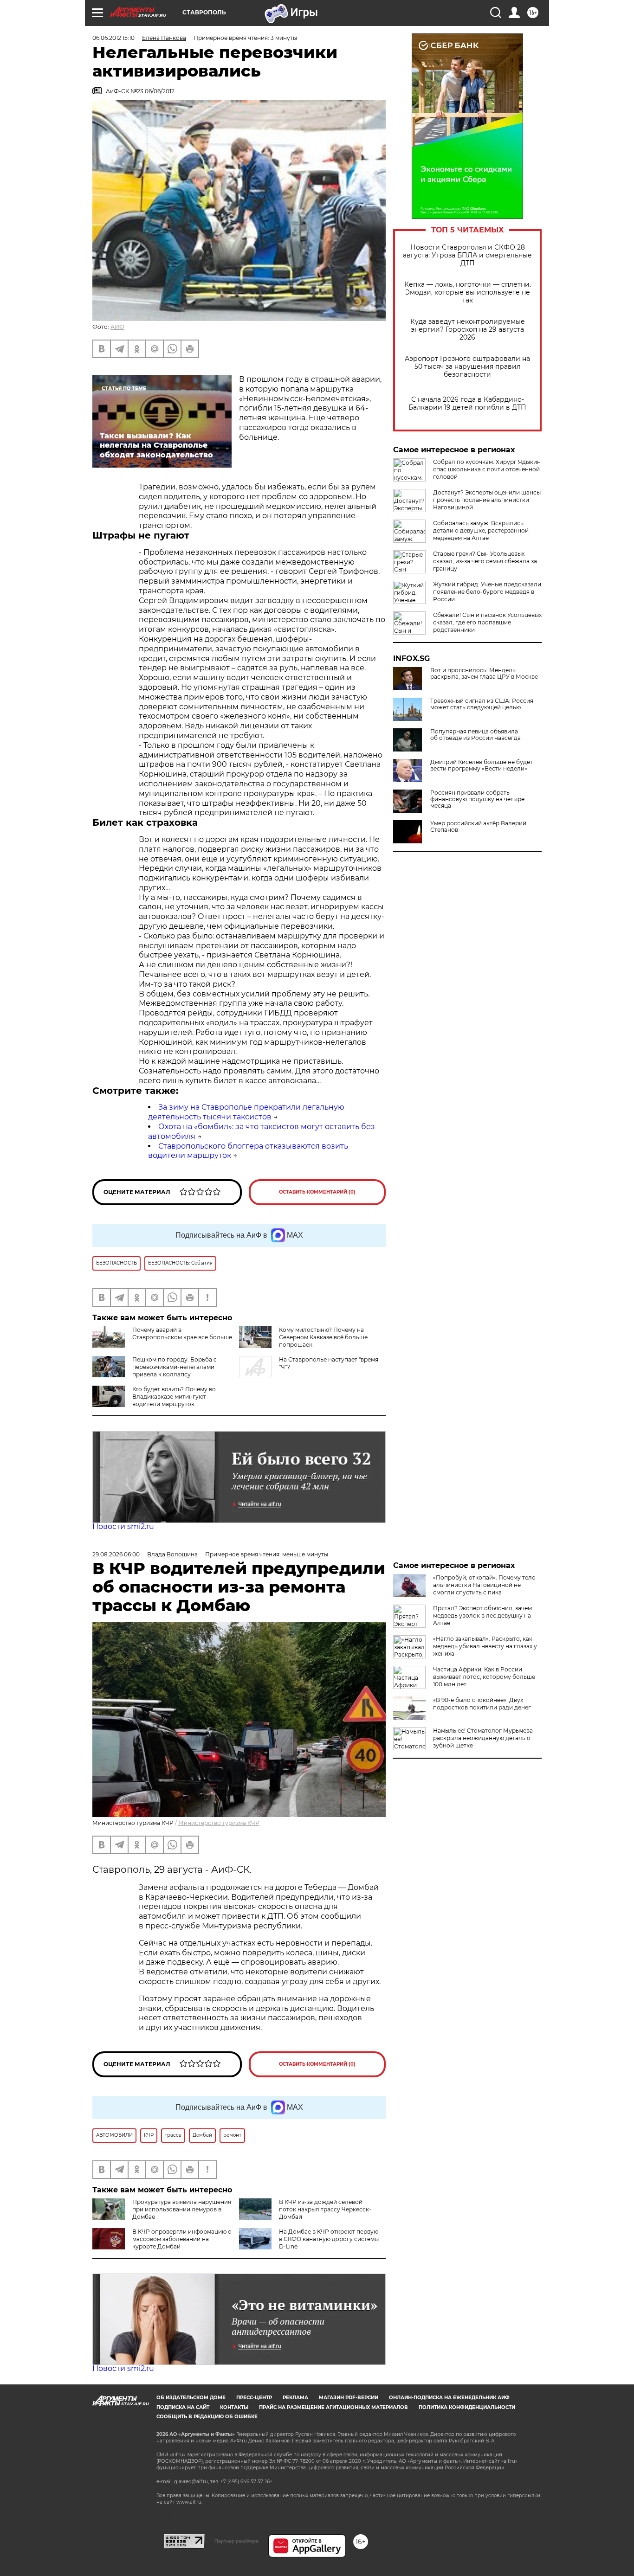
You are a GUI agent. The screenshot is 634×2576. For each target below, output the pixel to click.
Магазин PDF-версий (349, 2398)
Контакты (234, 2407)
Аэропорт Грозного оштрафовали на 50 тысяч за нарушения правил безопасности (467, 367)
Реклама (295, 2398)
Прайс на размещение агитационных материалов (333, 2407)
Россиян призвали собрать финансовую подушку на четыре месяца (477, 799)
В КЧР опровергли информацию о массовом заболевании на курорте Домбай (182, 2239)
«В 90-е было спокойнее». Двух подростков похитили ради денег (482, 1704)
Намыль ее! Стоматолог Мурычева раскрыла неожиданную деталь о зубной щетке (483, 1738)
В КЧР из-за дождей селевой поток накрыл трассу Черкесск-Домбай (325, 2209)
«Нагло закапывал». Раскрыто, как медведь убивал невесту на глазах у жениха (485, 1646)
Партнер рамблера (236, 2541)
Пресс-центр (254, 2398)
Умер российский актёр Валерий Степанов (478, 827)
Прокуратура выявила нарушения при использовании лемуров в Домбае (182, 2209)
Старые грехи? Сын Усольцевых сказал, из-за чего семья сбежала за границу (485, 561)
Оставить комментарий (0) (317, 1192)
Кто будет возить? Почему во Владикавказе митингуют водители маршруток (174, 1397)
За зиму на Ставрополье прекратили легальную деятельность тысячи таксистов (246, 1112)
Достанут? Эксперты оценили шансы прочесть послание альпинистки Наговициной (487, 500)
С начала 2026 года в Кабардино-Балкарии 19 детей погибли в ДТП (467, 404)
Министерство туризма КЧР (219, 1823)
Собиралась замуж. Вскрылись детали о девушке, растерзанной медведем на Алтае (481, 530)
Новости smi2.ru (123, 1526)
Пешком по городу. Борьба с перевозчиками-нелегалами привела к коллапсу (175, 1367)
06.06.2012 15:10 (113, 38)
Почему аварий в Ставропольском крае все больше (182, 1333)
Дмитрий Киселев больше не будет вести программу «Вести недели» (482, 765)
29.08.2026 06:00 (116, 1554)
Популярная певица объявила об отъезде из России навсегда (475, 735)
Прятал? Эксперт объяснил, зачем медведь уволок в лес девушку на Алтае (482, 1616)
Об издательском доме (191, 2398)
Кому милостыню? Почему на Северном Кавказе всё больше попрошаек (323, 1337)
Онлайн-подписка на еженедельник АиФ (449, 2398)
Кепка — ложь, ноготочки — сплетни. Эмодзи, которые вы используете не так (468, 292)
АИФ (117, 327)
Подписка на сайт (183, 2407)
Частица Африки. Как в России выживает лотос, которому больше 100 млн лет (484, 1677)
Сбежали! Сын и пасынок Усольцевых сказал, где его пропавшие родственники (487, 622)
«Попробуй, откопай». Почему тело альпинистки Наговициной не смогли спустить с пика (484, 1585)
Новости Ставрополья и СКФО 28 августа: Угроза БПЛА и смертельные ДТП (467, 255)
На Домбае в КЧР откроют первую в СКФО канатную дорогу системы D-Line (329, 2239)
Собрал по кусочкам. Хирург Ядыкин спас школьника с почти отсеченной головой (487, 469)
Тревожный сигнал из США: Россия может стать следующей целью (482, 704)
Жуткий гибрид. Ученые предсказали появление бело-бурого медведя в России (487, 592)
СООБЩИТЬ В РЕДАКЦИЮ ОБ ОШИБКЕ (207, 2417)
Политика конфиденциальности (467, 2407)
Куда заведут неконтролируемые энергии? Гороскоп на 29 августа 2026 (468, 330)
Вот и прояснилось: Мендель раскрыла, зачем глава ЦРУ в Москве (484, 674)
